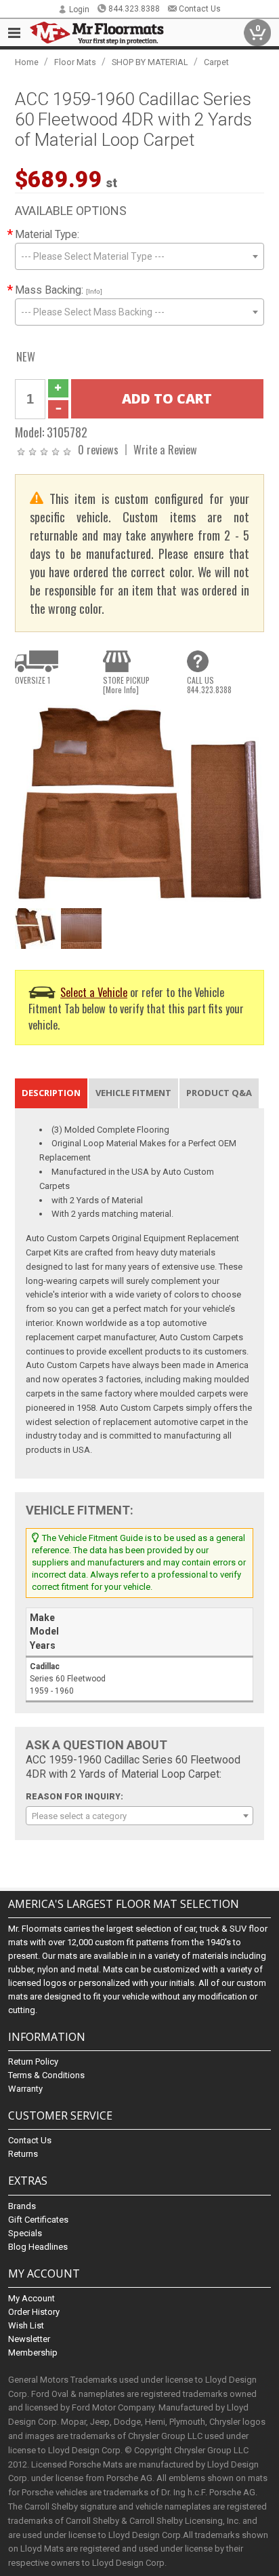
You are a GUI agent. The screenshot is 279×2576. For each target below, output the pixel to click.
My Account (31, 2298)
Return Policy (33, 2062)
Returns (23, 2154)
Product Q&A (219, 1093)
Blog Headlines (38, 2247)
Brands (22, 2206)
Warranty (25, 2089)
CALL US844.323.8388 (209, 685)
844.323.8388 (134, 9)
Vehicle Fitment (133, 1093)
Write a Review (165, 449)
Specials (25, 2233)
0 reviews (98, 449)
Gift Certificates (38, 2220)
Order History (34, 2312)
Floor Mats (75, 62)
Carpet (216, 62)
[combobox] (139, 256)
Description (51, 1093)
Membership (33, 2353)
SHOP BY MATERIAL (150, 62)
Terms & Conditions (46, 2075)
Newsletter (29, 2339)
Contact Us (200, 9)
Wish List (26, 2325)
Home (27, 62)
